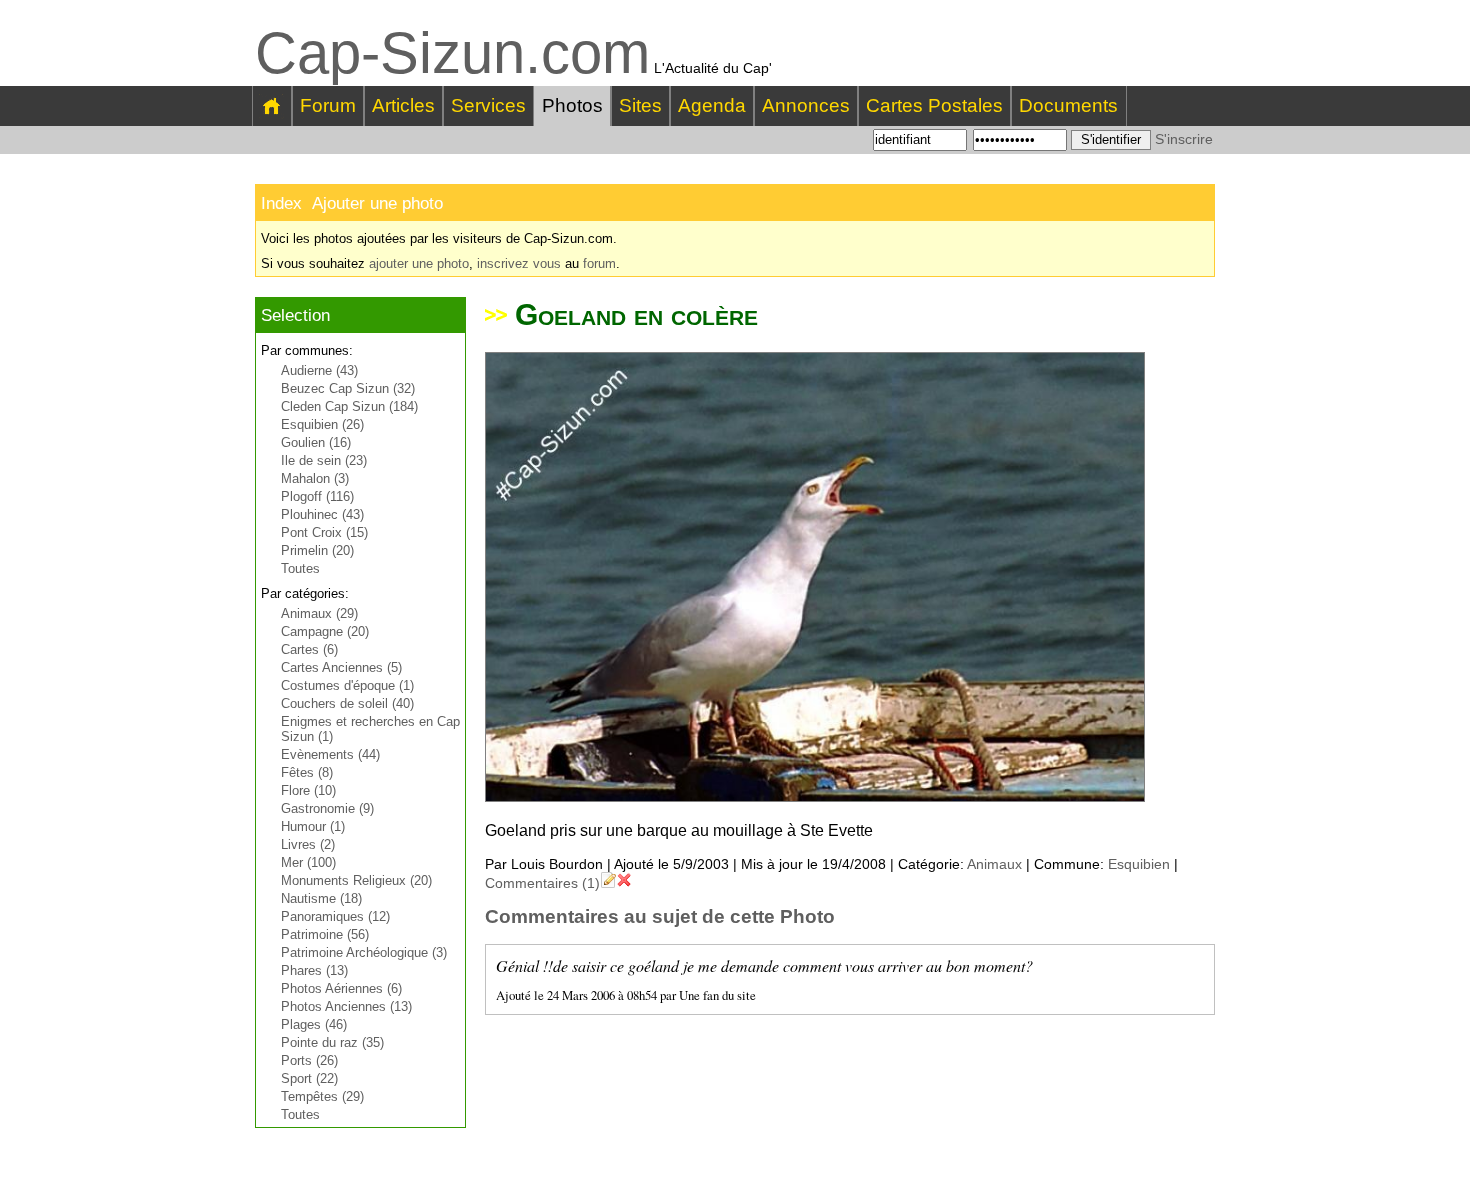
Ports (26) (309, 1060)
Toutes (300, 568)
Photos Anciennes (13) (346, 1006)
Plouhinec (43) (322, 514)
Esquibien (1139, 864)
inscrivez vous (519, 263)
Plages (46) (314, 1024)
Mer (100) (308, 862)
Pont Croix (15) (324, 532)
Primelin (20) (317, 550)
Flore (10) (308, 790)
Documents (1068, 105)
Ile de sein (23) (324, 460)
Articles (403, 105)
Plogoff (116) (317, 496)
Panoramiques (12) (335, 916)
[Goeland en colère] (815, 796)
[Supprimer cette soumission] (624, 883)
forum (599, 263)
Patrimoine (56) (325, 934)
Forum (328, 105)
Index (281, 203)
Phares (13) (314, 970)
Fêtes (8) (307, 772)
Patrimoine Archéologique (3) (364, 952)
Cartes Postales (934, 105)
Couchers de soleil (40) (347, 703)
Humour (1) (313, 826)
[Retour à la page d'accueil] (272, 106)
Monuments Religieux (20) (356, 880)
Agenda (712, 105)
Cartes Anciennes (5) (341, 667)
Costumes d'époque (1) (347, 685)
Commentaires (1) (542, 883)
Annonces (806, 105)
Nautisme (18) (321, 898)
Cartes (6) (309, 649)
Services (488, 105)
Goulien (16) (316, 442)
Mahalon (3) (315, 478)
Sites (640, 105)
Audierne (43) (319, 370)
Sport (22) (309, 1078)
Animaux (994, 864)
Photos (572, 105)
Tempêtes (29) (322, 1096)
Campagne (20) (325, 631)
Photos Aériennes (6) (341, 988)
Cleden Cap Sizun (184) (349, 406)
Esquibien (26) (322, 424)
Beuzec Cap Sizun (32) (348, 388)
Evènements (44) (330, 754)
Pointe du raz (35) (332, 1042)
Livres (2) (308, 844)
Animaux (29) (319, 613)
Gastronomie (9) (327, 808)
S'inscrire (1184, 139)
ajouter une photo (419, 263)
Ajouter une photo (377, 203)
